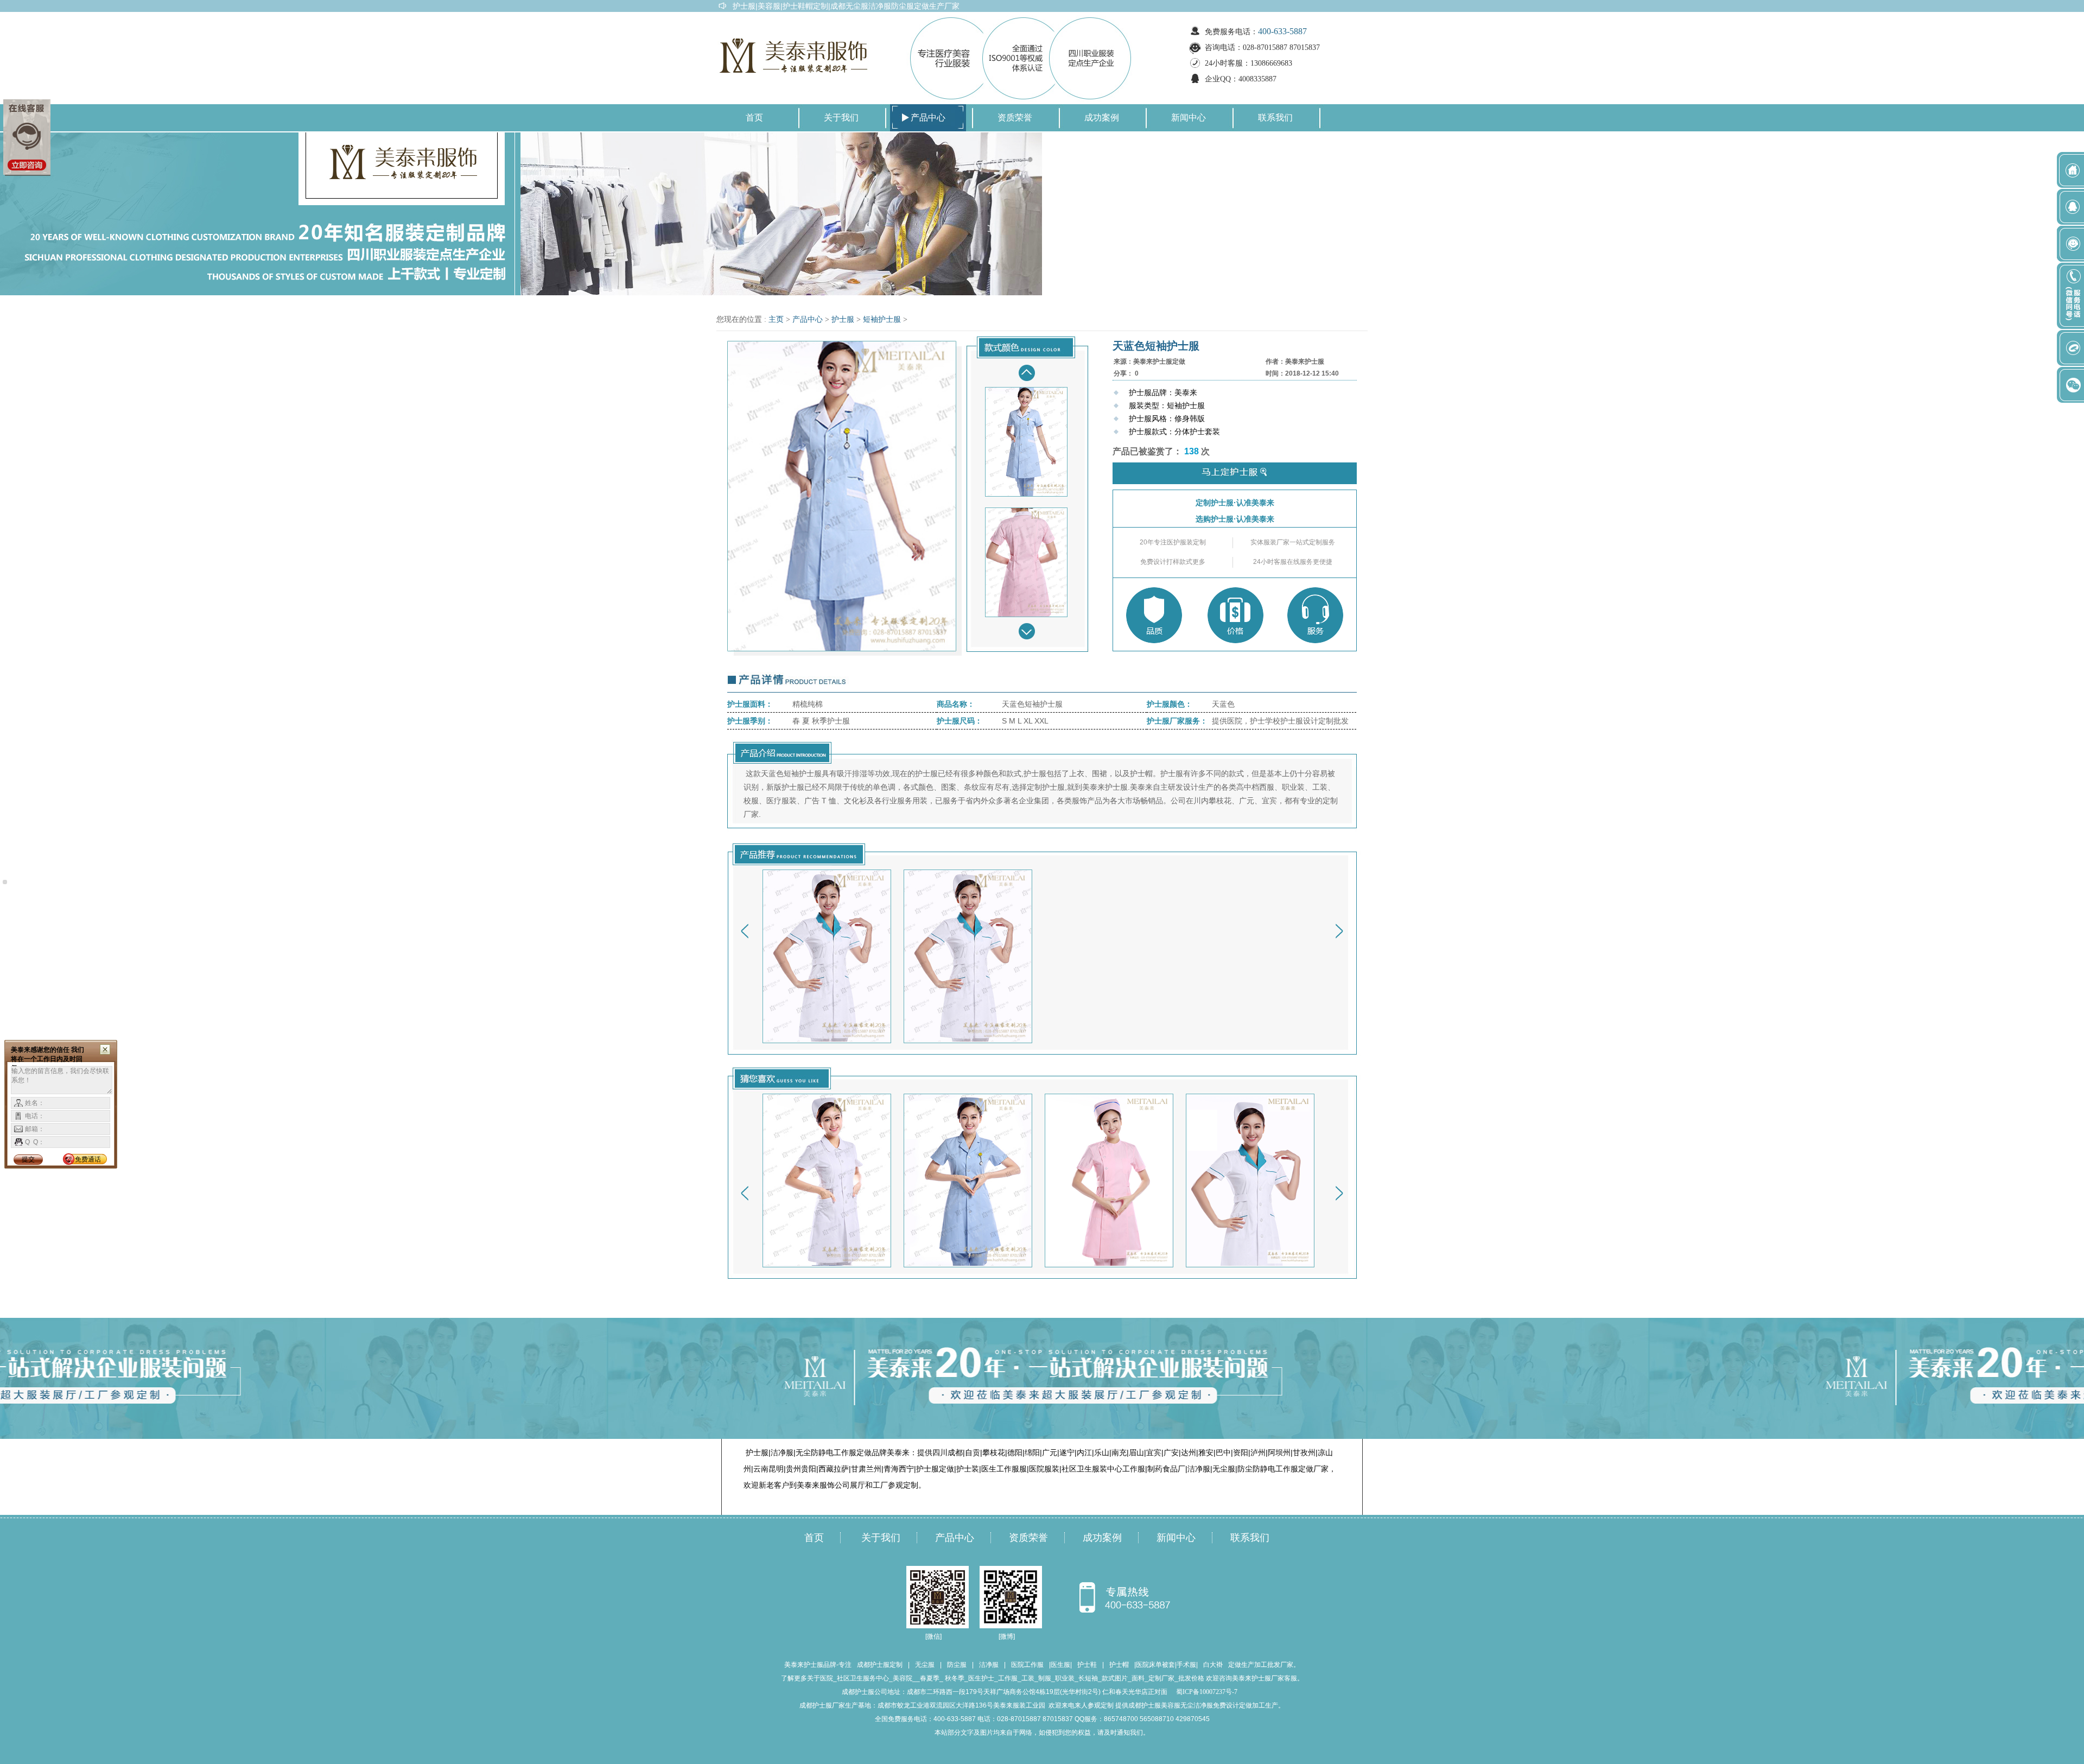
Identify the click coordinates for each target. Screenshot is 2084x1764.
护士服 (843, 319)
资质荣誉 (1015, 118)
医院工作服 (1027, 1665)
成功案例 (1102, 118)
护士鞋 (1087, 1665)
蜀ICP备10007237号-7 (1207, 1692)
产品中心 (928, 118)
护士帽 (1119, 1665)
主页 (776, 319)
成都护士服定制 (880, 1665)
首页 (754, 118)
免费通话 (88, 1159)
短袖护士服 (882, 319)
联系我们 (1275, 118)
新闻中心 (1189, 118)
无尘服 (925, 1665)
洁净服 (989, 1665)
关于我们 (841, 118)
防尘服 (957, 1665)
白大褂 (1213, 1665)
